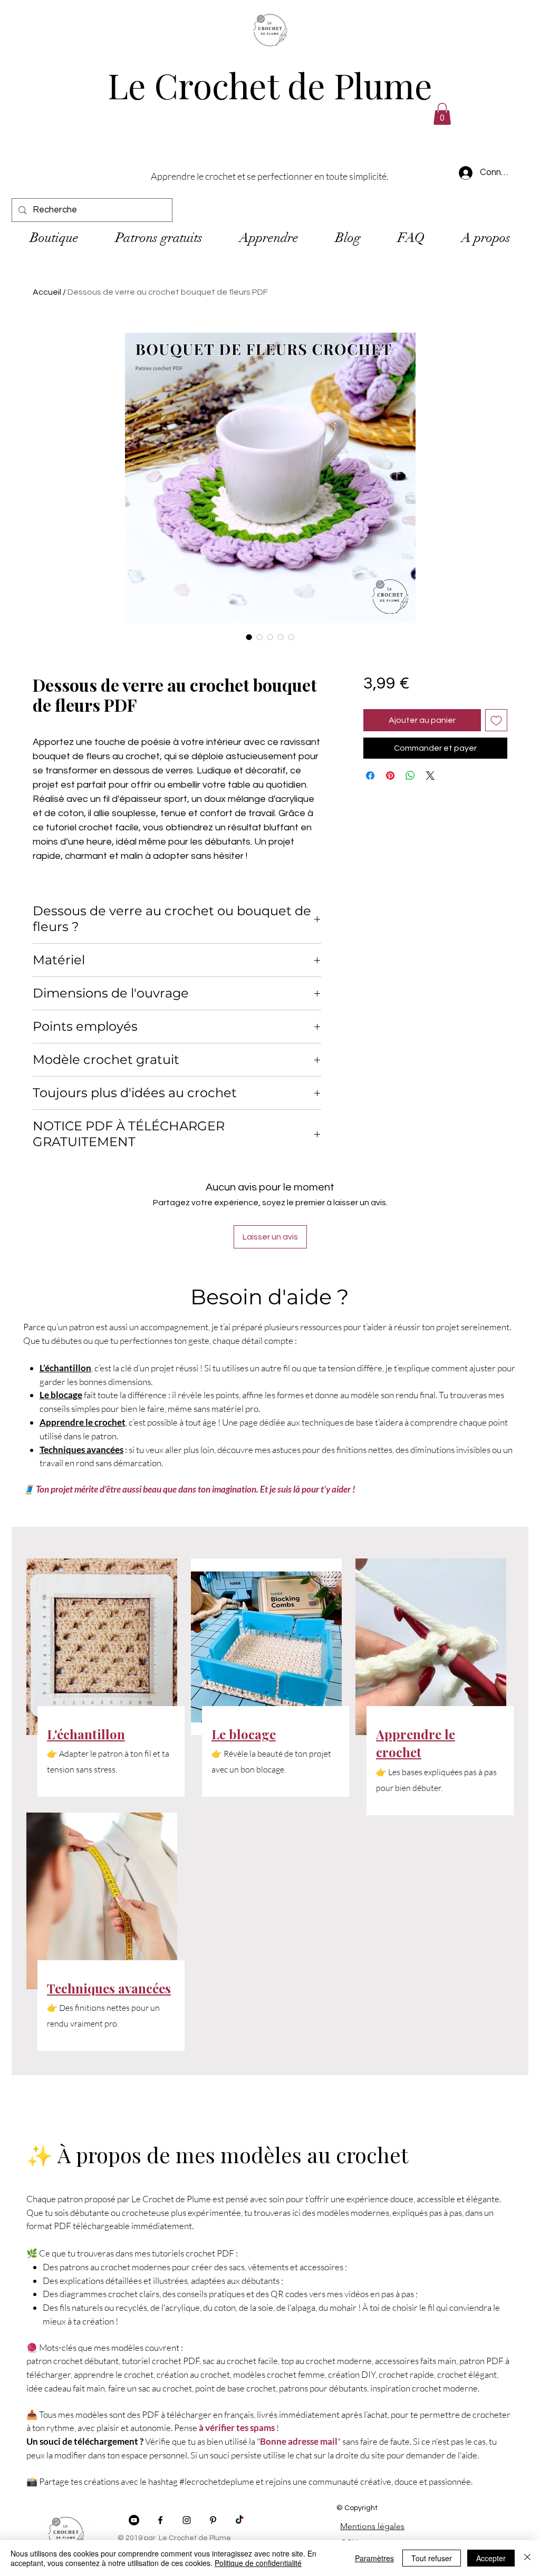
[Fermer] (527, 2558)
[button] (509, 1186)
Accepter (491, 2558)
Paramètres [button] (374, 2558)
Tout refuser (432, 2558)
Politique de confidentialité (258, 2563)
